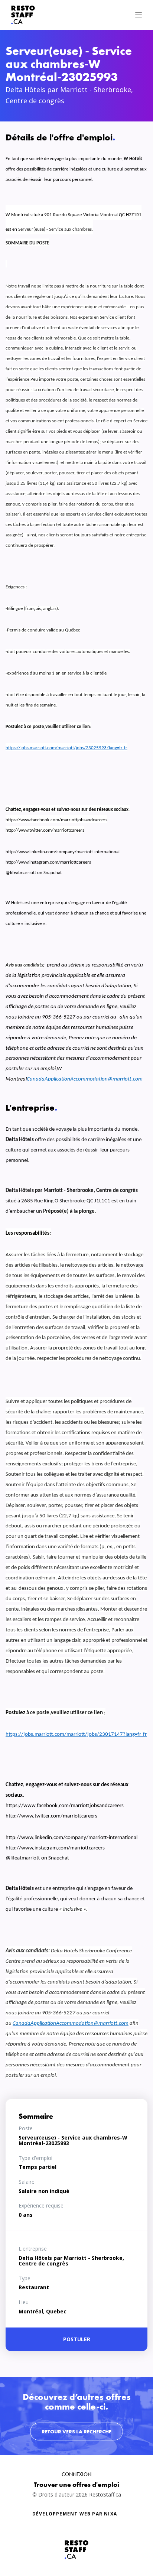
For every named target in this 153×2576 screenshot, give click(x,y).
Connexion (76, 2474)
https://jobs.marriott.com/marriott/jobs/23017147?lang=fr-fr (76, 1734)
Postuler (77, 2339)
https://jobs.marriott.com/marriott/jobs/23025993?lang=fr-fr (66, 748)
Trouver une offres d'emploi (76, 2484)
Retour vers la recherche (76, 2432)
